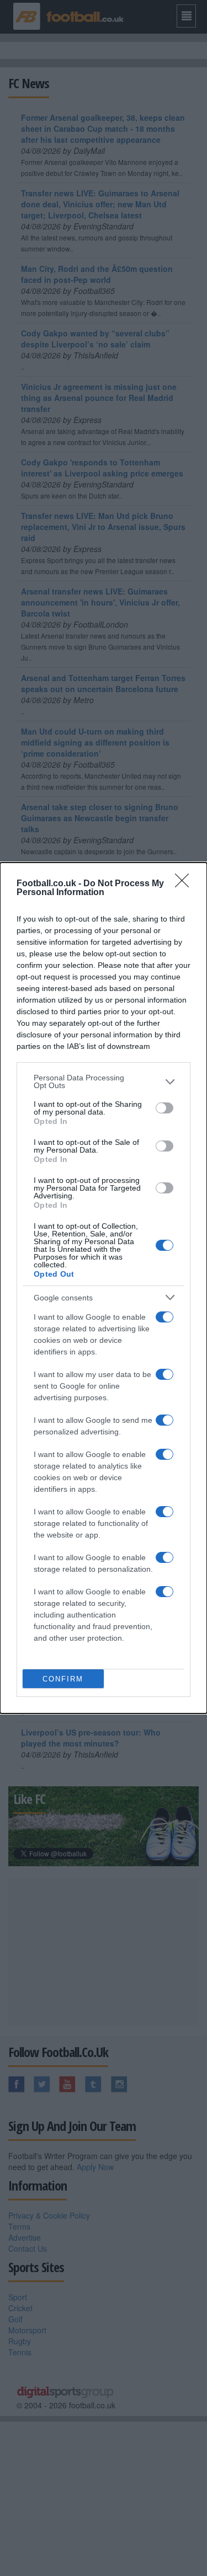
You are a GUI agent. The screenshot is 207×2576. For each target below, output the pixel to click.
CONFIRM (63, 1679)
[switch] (164, 1108)
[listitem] (104, 1081)
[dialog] (104, 1288)
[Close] (185, 884)
